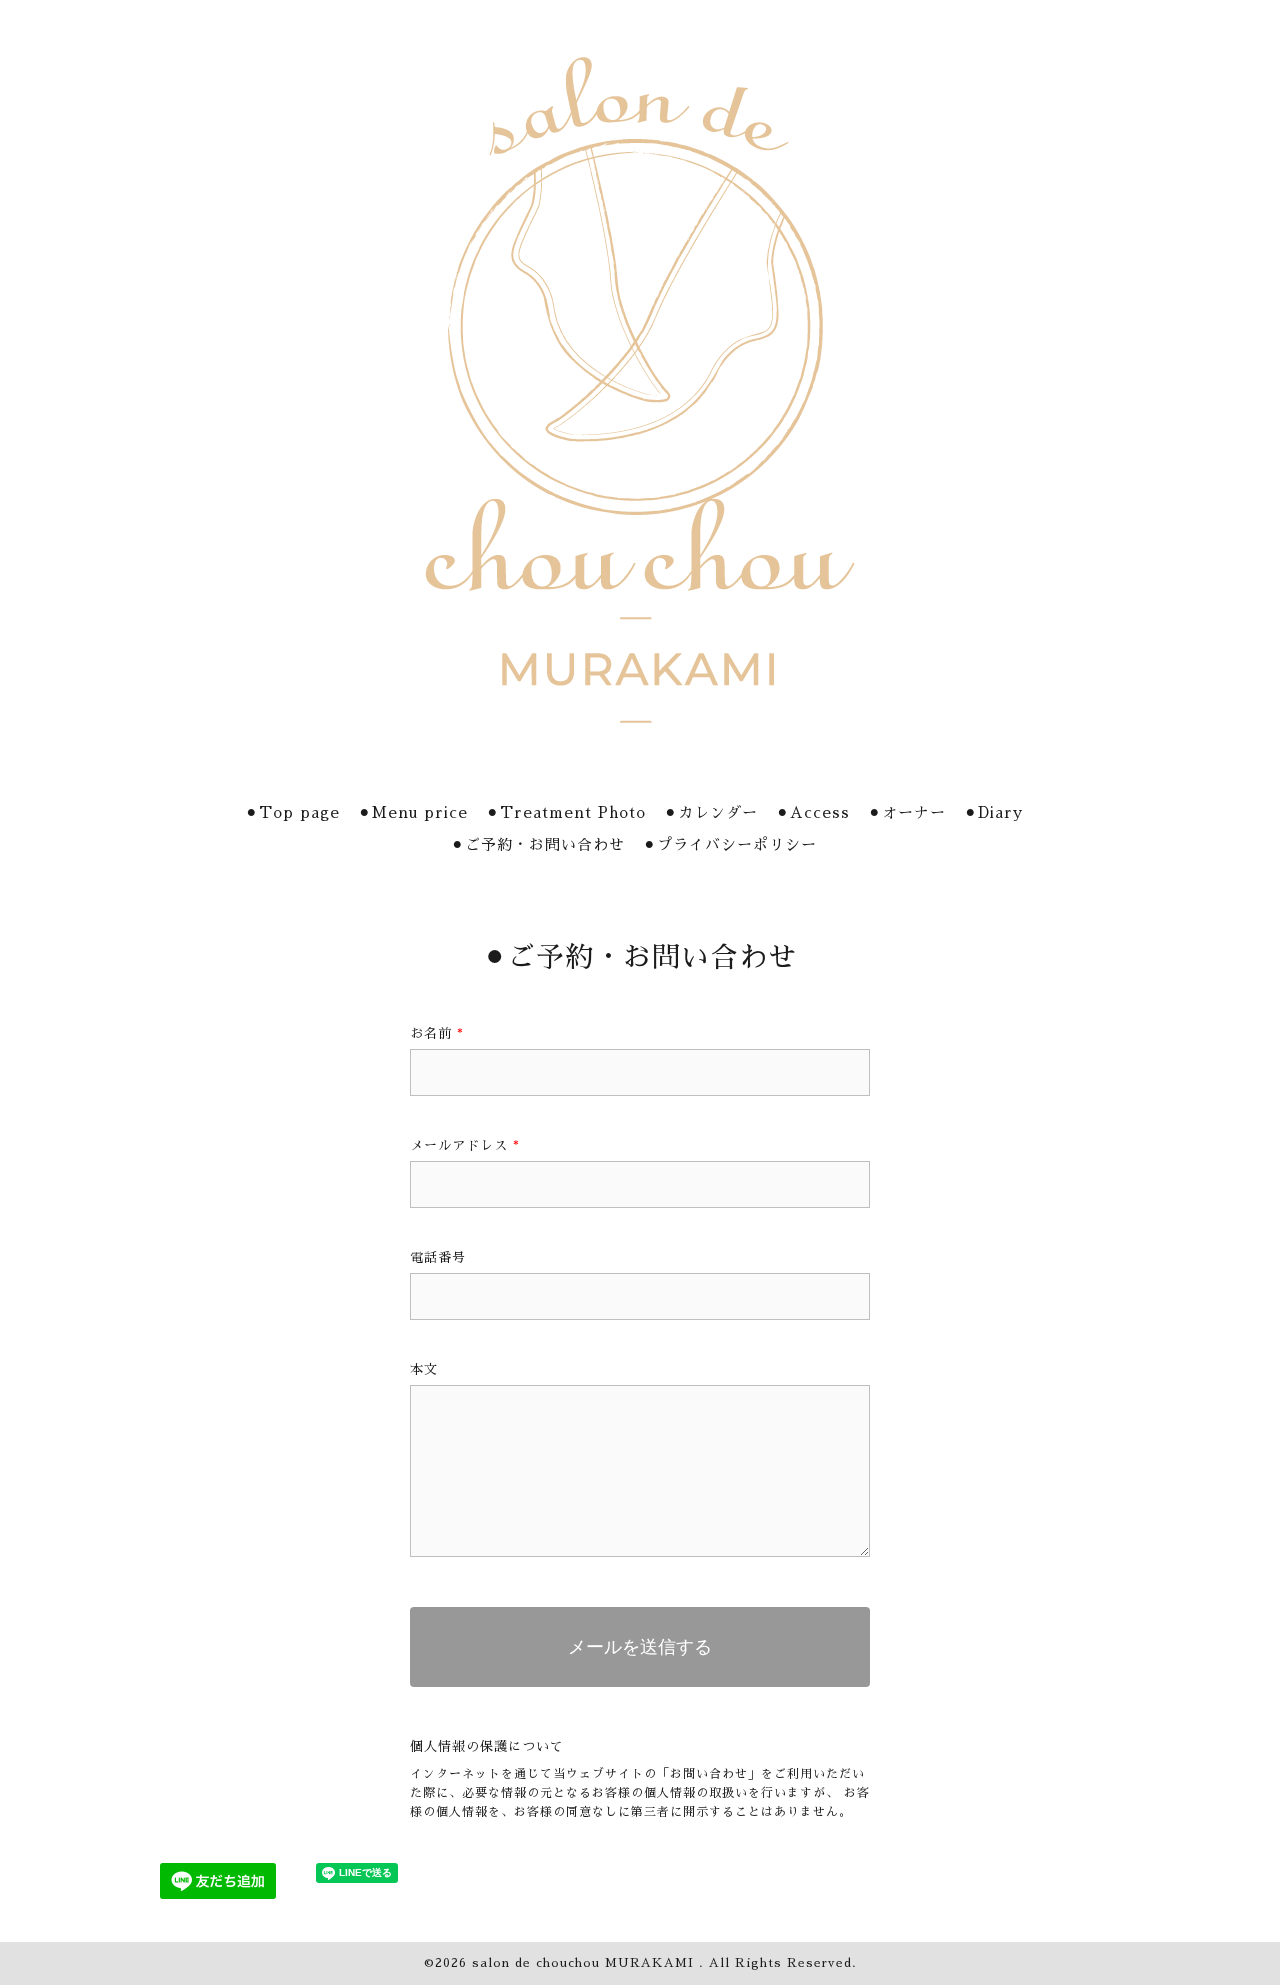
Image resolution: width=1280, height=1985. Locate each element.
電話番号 (438, 1257)
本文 (424, 1369)
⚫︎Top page (292, 812)
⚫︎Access (813, 812)
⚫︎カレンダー (711, 812)
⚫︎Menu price (413, 812)
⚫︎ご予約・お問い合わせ (538, 844)
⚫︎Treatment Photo (566, 812)
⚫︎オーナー (907, 812)
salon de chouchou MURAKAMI (585, 1963)
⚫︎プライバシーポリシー (730, 844)
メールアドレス (465, 1145)
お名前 (437, 1033)
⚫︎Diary (993, 812)
